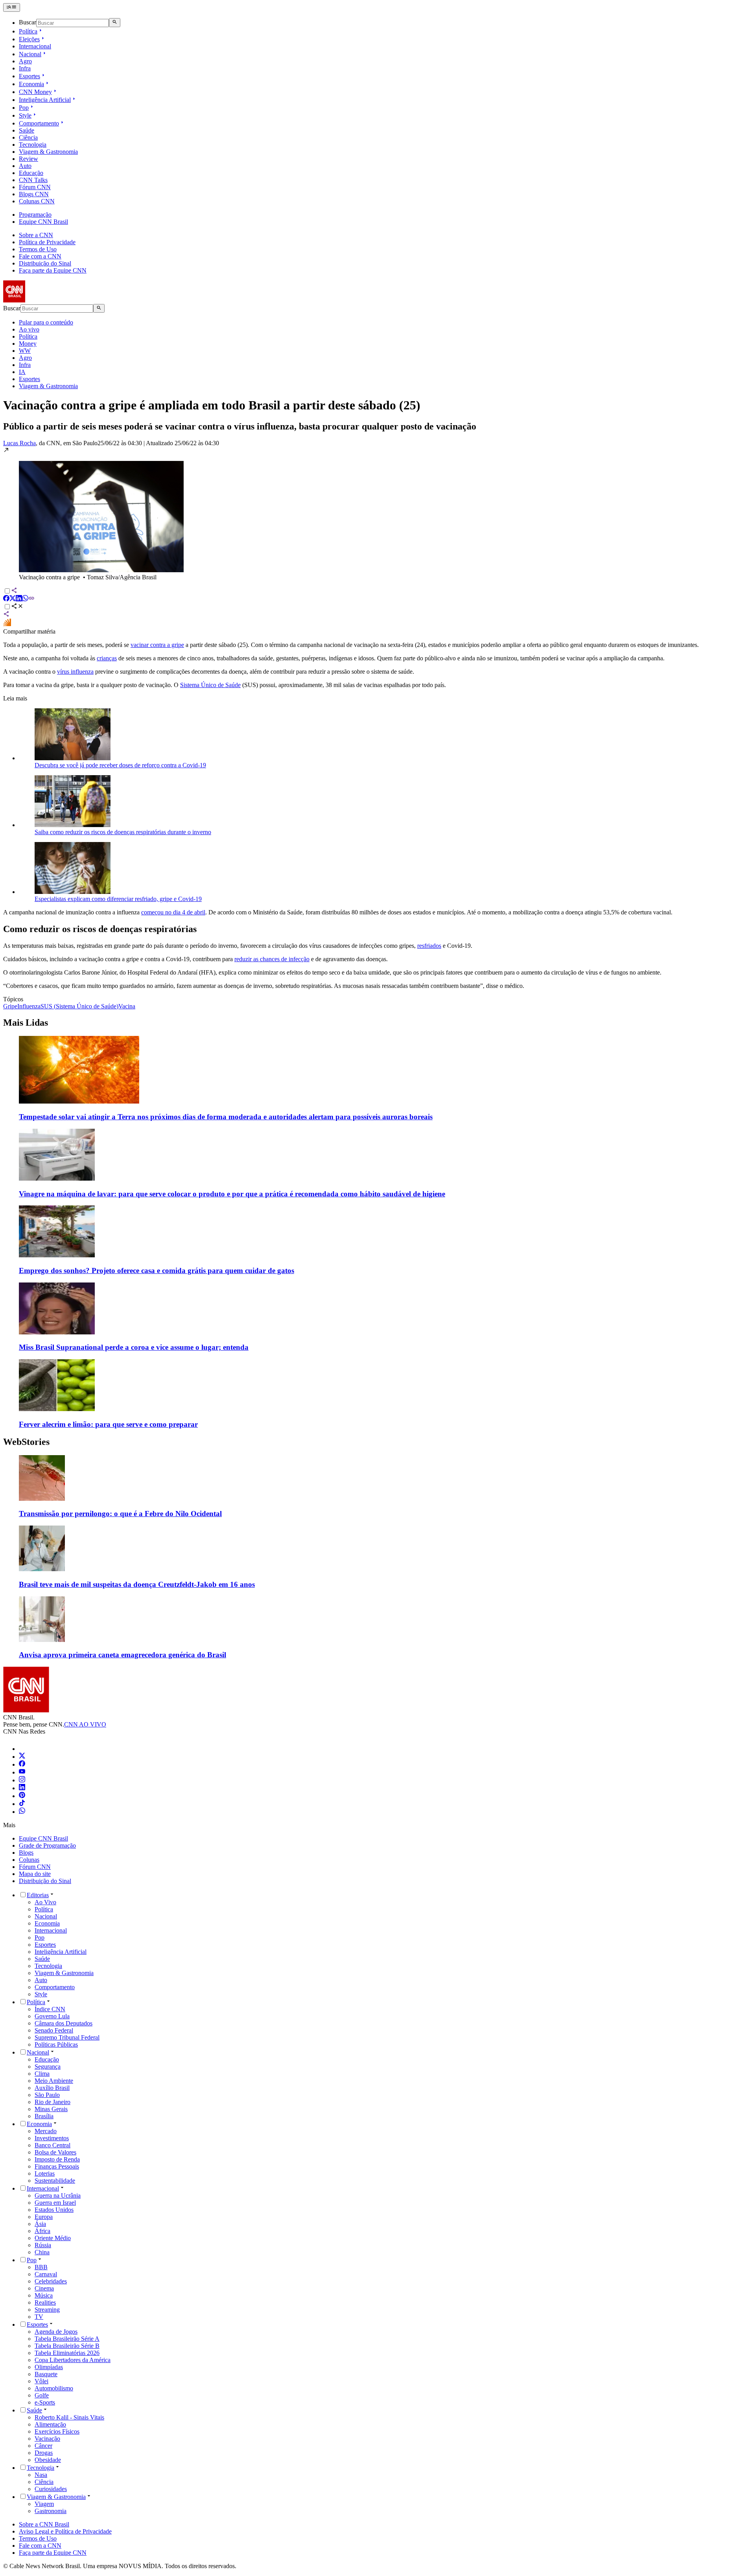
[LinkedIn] (22, 1788)
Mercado (46, 2131)
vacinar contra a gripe (157, 645)
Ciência (28, 137)
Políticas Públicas (56, 2044)
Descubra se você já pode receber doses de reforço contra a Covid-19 (120, 765)
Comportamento (39, 123)
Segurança (48, 2067)
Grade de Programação (47, 1845)
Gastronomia (51, 2511)
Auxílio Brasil (52, 2088)
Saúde (27, 130)
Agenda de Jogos (56, 2332)
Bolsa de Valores (55, 2152)
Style (25, 115)
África (42, 2231)
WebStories (26, 1442)
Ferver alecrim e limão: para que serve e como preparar (108, 1424)
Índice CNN (50, 2009)
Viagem (44, 2504)
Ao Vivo (45, 1902)
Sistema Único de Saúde (210, 685)
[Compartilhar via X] (13, 599)
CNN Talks (33, 180)
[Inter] (24, 1749)
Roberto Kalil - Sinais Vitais (69, 2417)
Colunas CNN (37, 201)
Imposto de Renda (57, 2159)
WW (25, 351)
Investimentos (52, 2138)
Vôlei (41, 2381)
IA (22, 372)
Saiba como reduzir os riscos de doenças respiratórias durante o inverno (123, 832)
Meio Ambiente (54, 2081)
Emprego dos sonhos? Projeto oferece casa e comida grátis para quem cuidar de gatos (157, 1270)
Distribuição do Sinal (45, 263)
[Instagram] (22, 1780)
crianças (107, 658)
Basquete (46, 2374)
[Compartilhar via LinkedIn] (19, 599)
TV (39, 2317)
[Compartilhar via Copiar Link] (31, 599)
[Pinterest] (22, 1796)
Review (29, 159)
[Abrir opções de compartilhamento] (17, 607)
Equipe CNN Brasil (43, 222)
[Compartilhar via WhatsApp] (25, 599)
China (42, 2252)
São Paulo (47, 2095)
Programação (35, 215)
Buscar (28, 23)
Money (28, 344)
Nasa (41, 2475)
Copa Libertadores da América (73, 2360)
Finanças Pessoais (57, 2166)
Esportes (29, 76)
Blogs (26, 1853)
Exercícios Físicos (57, 2431)
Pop (24, 108)
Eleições (29, 39)
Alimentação (50, 2424)
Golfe (42, 2395)
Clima (42, 2074)
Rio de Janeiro (52, 2102)
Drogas (44, 2453)
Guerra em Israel (55, 2203)
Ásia (40, 2224)
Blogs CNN (34, 194)
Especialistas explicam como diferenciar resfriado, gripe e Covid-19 (118, 899)
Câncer (43, 2446)
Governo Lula (52, 2016)
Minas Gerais (51, 2109)
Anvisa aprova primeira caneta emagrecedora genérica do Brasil (122, 1655)
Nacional (30, 54)
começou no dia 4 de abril (173, 912)
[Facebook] (22, 1764)
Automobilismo (54, 2388)
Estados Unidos (54, 2210)
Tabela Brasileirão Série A (67, 2339)
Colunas (29, 1860)
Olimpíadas (49, 2367)
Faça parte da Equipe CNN (53, 270)
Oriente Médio (53, 2238)
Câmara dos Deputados (64, 2023)
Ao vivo (29, 329)
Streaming (47, 2310)
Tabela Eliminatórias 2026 (67, 2353)
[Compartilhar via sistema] (6, 615)
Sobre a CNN (36, 235)
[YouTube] (22, 1772)
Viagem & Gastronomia (48, 152)
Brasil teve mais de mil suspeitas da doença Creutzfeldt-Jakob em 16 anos (137, 1584)
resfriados (429, 946)
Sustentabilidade (55, 2181)
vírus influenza (75, 672)
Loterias (45, 2173)
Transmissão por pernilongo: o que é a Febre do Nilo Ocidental (120, 1514)
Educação (31, 173)
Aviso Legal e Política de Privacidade (65, 2531)
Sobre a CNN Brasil (44, 2524)
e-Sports (45, 2402)
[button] (377, 514)
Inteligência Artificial (45, 100)
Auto (25, 166)
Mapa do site (35, 1874)
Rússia (43, 2245)
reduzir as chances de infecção (272, 959)
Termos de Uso (38, 249)
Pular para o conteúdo (46, 322)
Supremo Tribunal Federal (67, 2037)
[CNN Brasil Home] (46, 300)
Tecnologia (33, 145)
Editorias (38, 1895)
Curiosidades (51, 2489)
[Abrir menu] (12, 7)
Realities (45, 2302)
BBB (41, 2267)
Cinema (44, 2288)
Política (28, 31)
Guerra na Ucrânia (58, 2195)
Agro (25, 61)
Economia (31, 84)
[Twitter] (22, 1757)
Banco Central (52, 2145)
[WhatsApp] (22, 1812)
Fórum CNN (35, 187)
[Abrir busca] (115, 22)
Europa (44, 2217)
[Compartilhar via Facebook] (6, 599)
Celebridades (51, 2281)
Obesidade (48, 2460)
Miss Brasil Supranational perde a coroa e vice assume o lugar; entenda (134, 1347)
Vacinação (47, 2439)
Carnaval (46, 2274)
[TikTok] (22, 1804)
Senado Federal (54, 2030)
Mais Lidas (26, 1023)
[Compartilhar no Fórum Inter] (7, 624)
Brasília (44, 2116)
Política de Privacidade (47, 242)
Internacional (35, 46)
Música (44, 2295)
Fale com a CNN (40, 256)
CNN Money (35, 92)
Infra (25, 68)
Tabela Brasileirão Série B (67, 2346)
